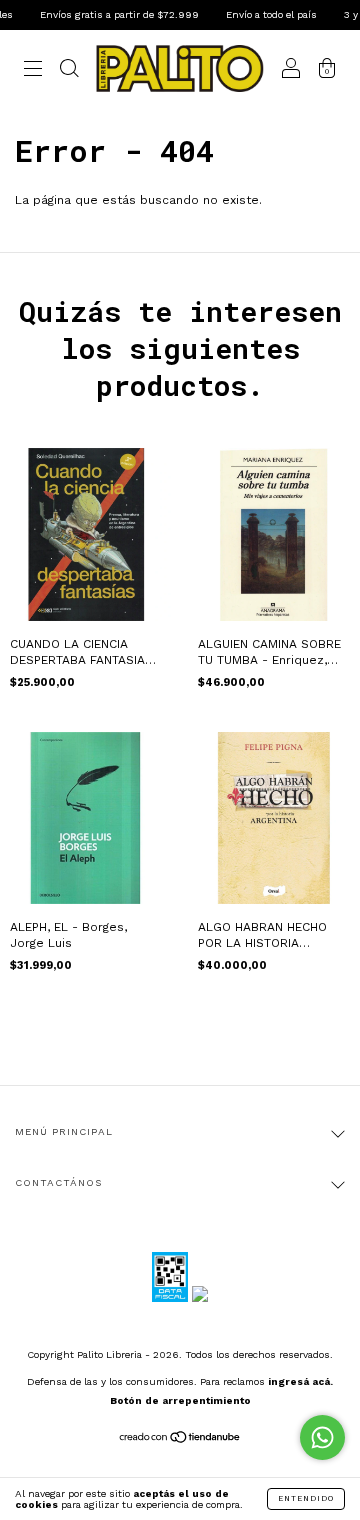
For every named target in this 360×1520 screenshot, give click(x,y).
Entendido (306, 1498)
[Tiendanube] (180, 1440)
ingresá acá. (300, 1381)
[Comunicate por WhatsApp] (322, 1437)
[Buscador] (69, 72)
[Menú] (33, 72)
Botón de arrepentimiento (180, 1400)
